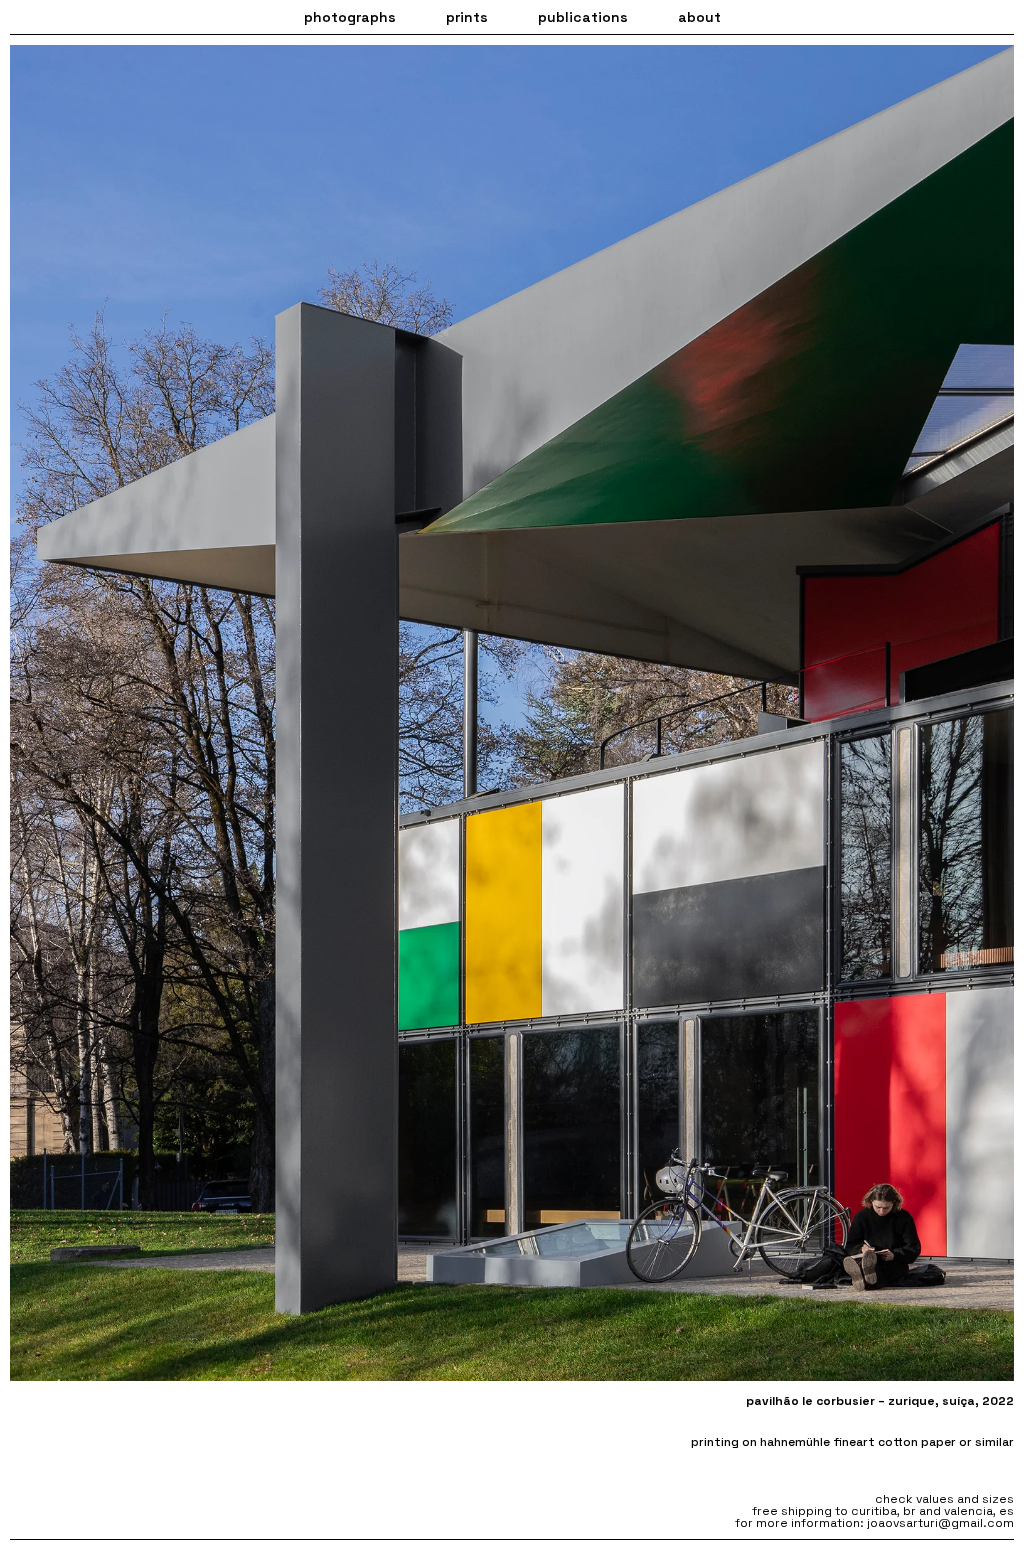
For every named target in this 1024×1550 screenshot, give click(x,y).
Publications (583, 17)
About (699, 17)
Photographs (350, 17)
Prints (467, 17)
